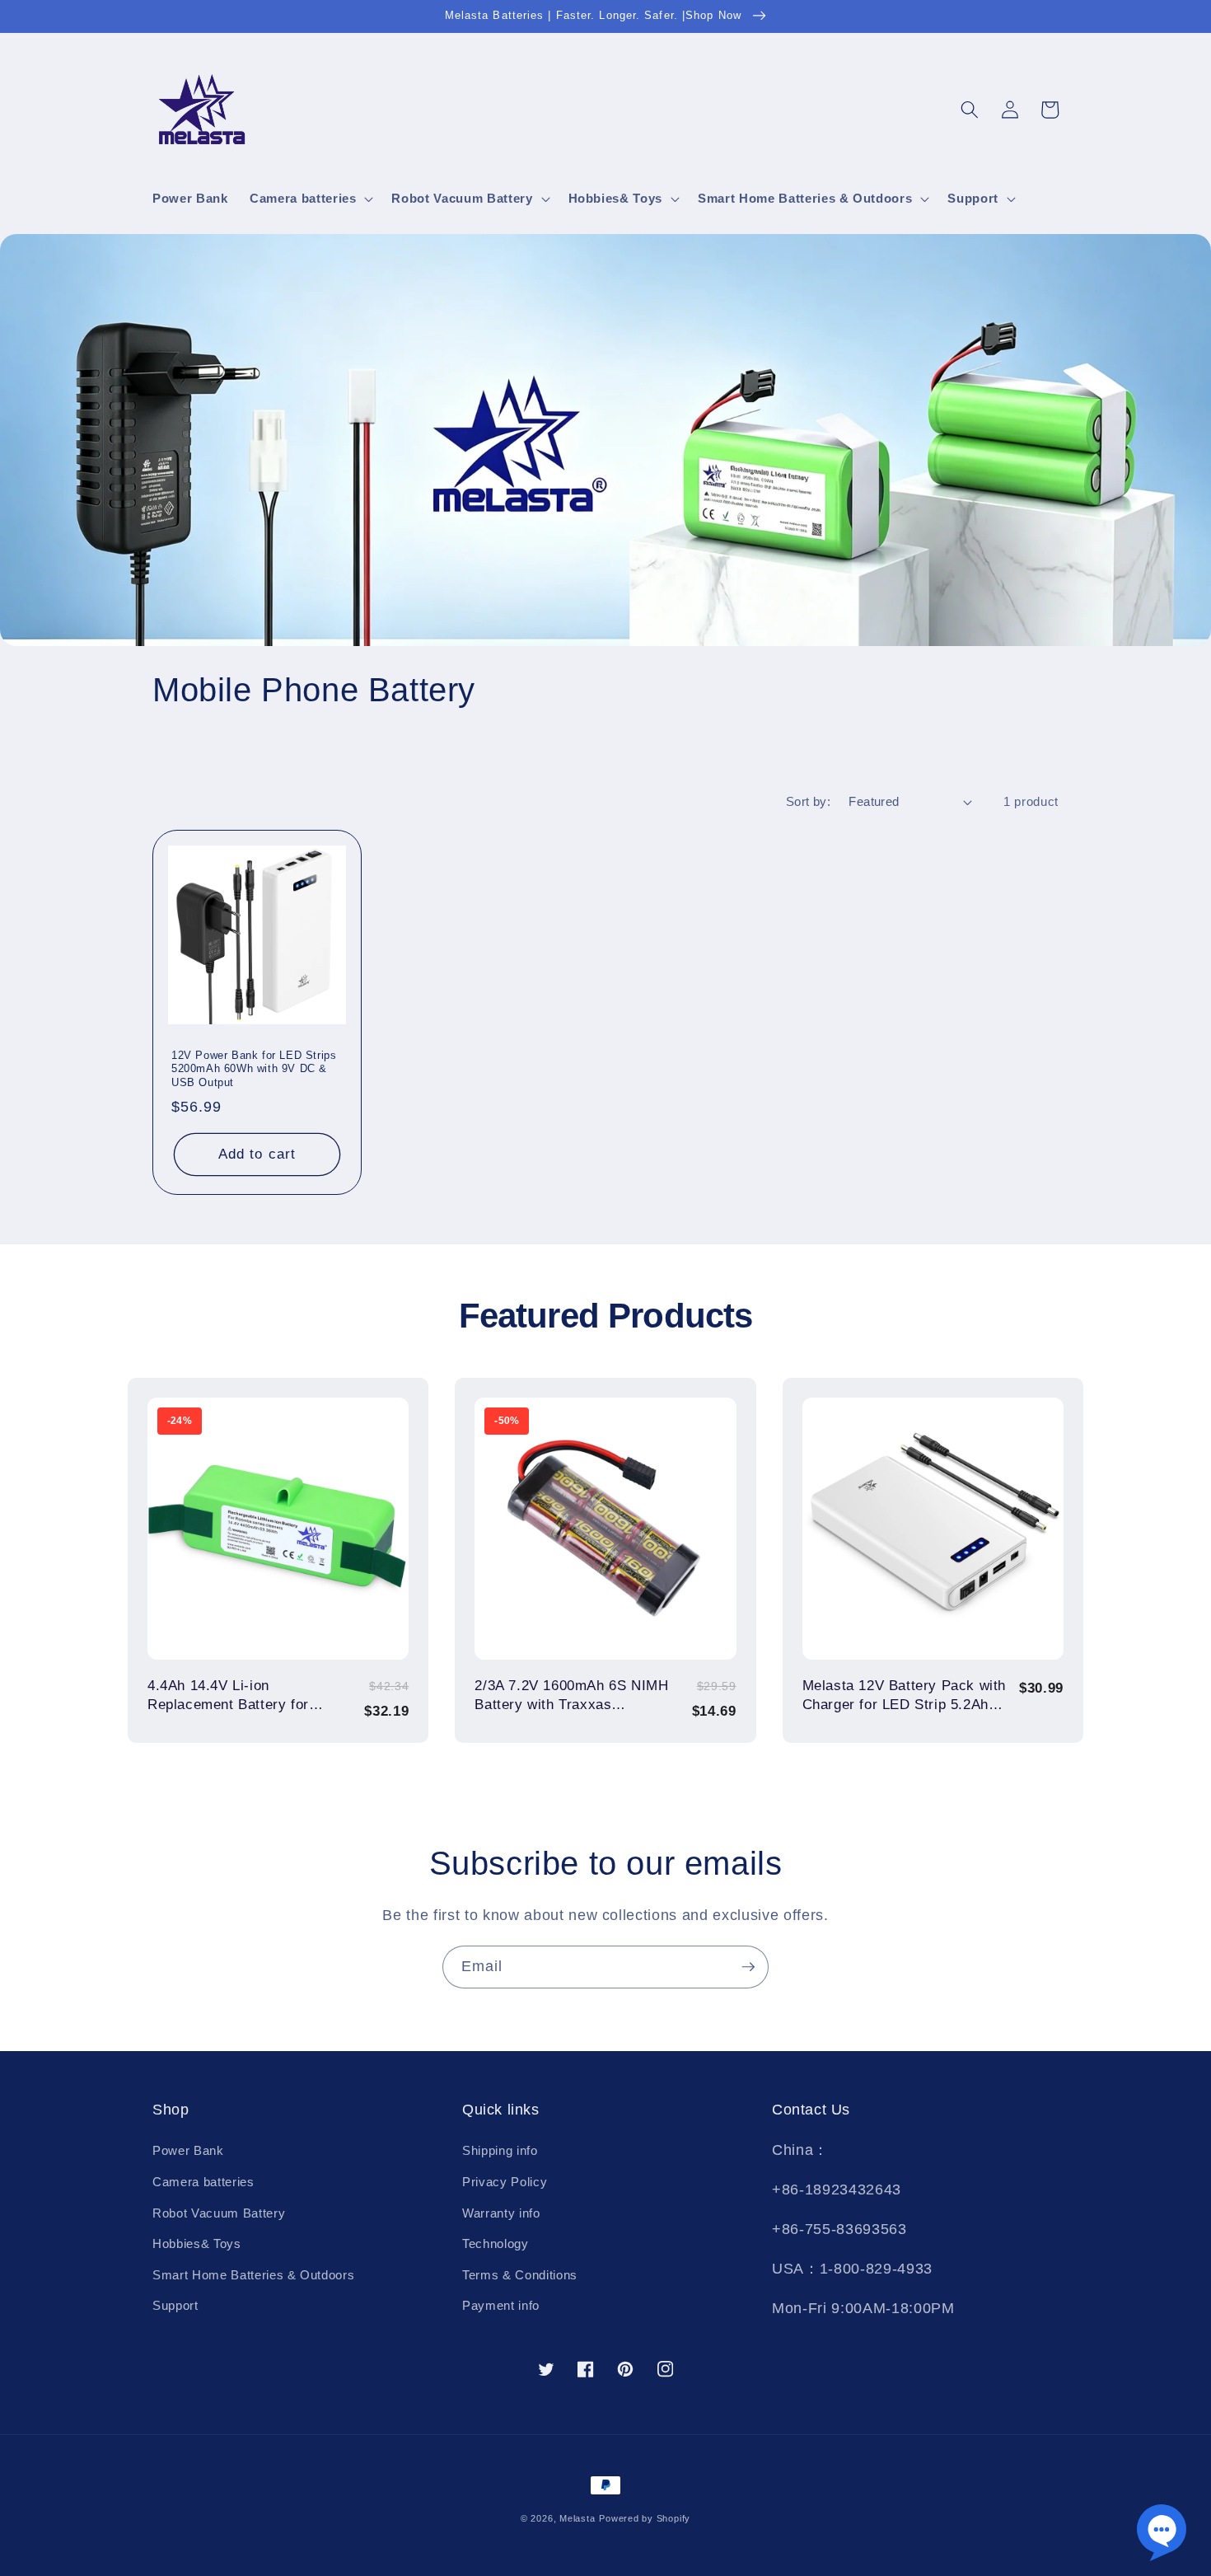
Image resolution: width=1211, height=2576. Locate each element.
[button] (310, 199)
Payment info (501, 2305)
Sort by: (809, 801)
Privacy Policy (505, 2182)
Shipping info (500, 2150)
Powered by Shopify (645, 2518)
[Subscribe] (748, 1967)
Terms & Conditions (520, 2275)
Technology (496, 2243)
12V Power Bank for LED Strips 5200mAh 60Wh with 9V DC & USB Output (254, 1069)
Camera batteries (203, 2182)
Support (175, 2305)
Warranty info (501, 2213)
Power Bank (188, 2150)
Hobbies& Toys (197, 2243)
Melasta (577, 2518)
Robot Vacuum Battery (219, 2213)
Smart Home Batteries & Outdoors (253, 2275)
